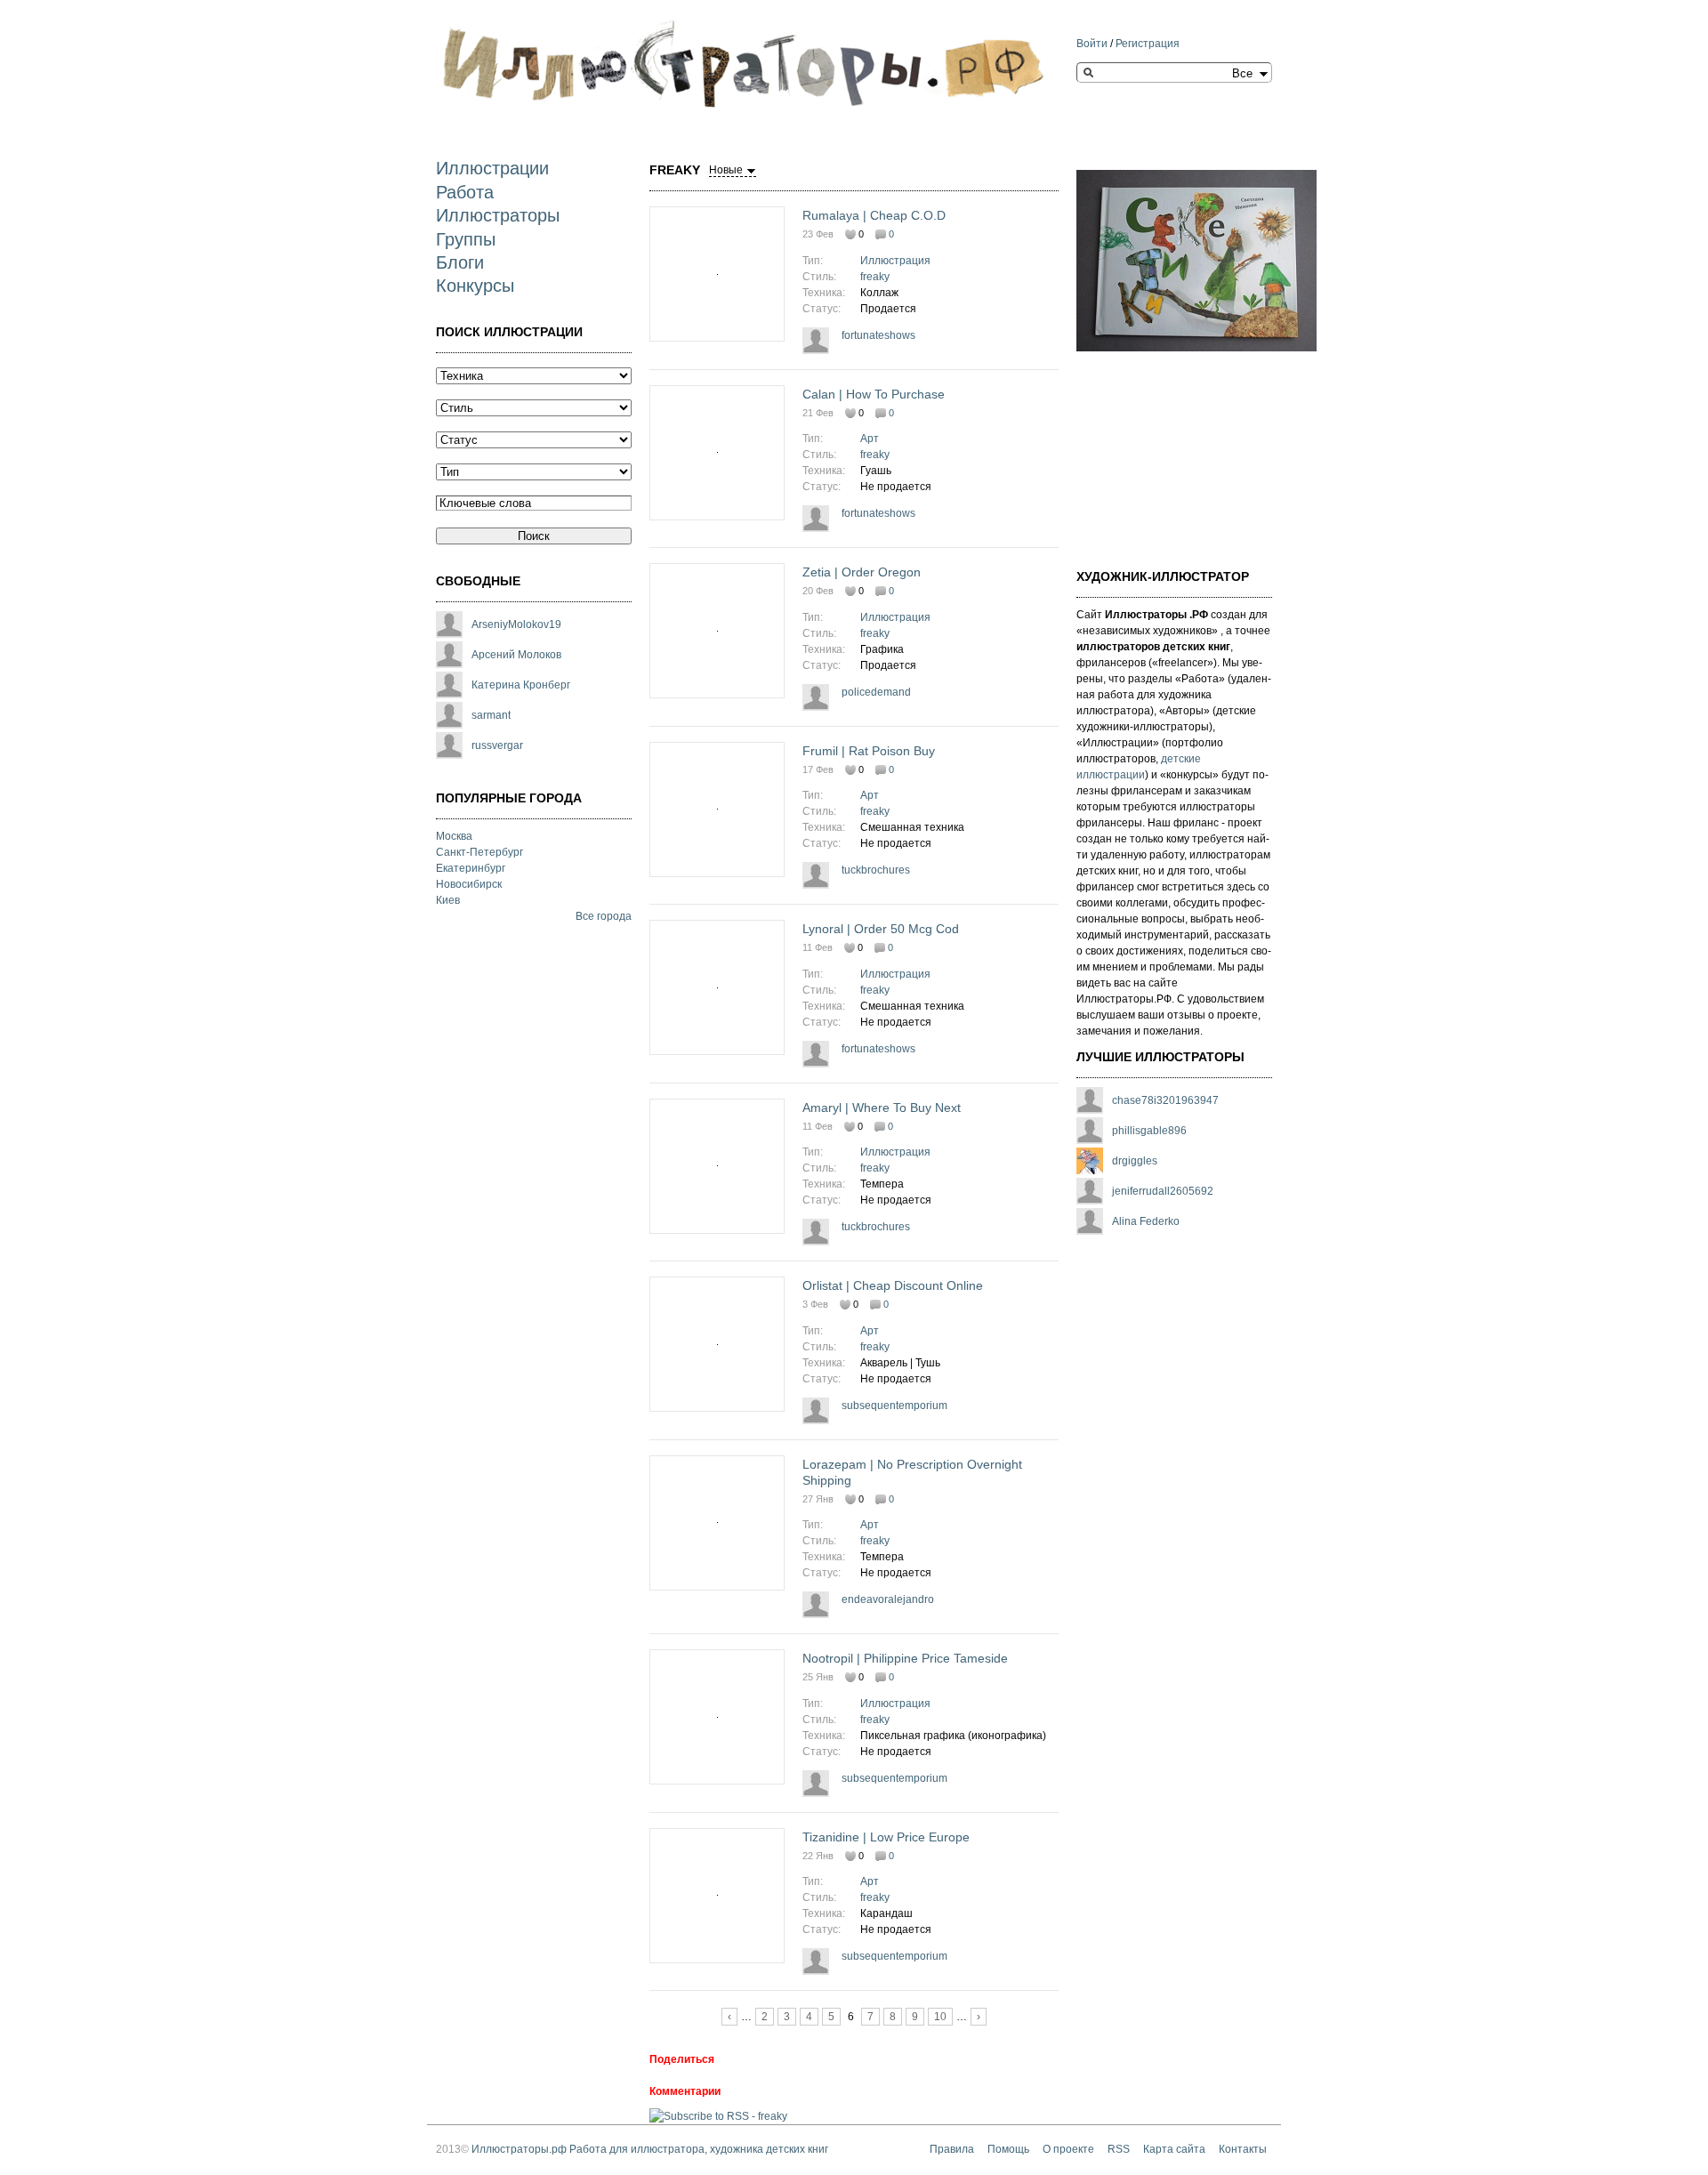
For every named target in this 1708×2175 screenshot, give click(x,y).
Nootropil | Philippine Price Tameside (905, 1658)
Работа (465, 192)
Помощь (1008, 2149)
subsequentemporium (894, 1406)
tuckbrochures (876, 870)
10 (940, 2017)
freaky (875, 277)
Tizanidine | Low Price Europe (886, 1837)
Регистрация (1148, 44)
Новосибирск (469, 884)
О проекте (1068, 2149)
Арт (870, 439)
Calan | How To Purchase (874, 394)
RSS (1119, 2149)
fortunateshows (878, 335)
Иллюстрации (492, 168)
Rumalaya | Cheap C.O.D (874, 215)
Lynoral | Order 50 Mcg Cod (881, 929)
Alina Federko (1146, 1221)
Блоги (460, 262)
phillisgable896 (1149, 1131)
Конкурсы (475, 286)
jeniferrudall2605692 (1163, 1191)
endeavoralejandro (888, 1599)
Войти (1092, 44)
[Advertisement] (1165, 449)
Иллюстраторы (498, 215)
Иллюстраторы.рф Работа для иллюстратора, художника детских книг (650, 2149)
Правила (952, 2149)
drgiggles (1135, 1161)
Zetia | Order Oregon (862, 572)
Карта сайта (1174, 2149)
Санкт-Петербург (479, 852)
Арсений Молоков (516, 655)
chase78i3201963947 (1165, 1100)
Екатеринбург (471, 868)
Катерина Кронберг (521, 685)
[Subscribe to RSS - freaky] (718, 2116)
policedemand (876, 692)
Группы (466, 239)
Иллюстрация (895, 261)
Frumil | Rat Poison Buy (869, 751)
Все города (604, 916)
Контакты (1243, 2149)
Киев (448, 900)
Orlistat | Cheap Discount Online (893, 1285)
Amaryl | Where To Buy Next (882, 1108)
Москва (454, 836)
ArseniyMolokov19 (516, 624)
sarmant (491, 715)
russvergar (497, 745)
